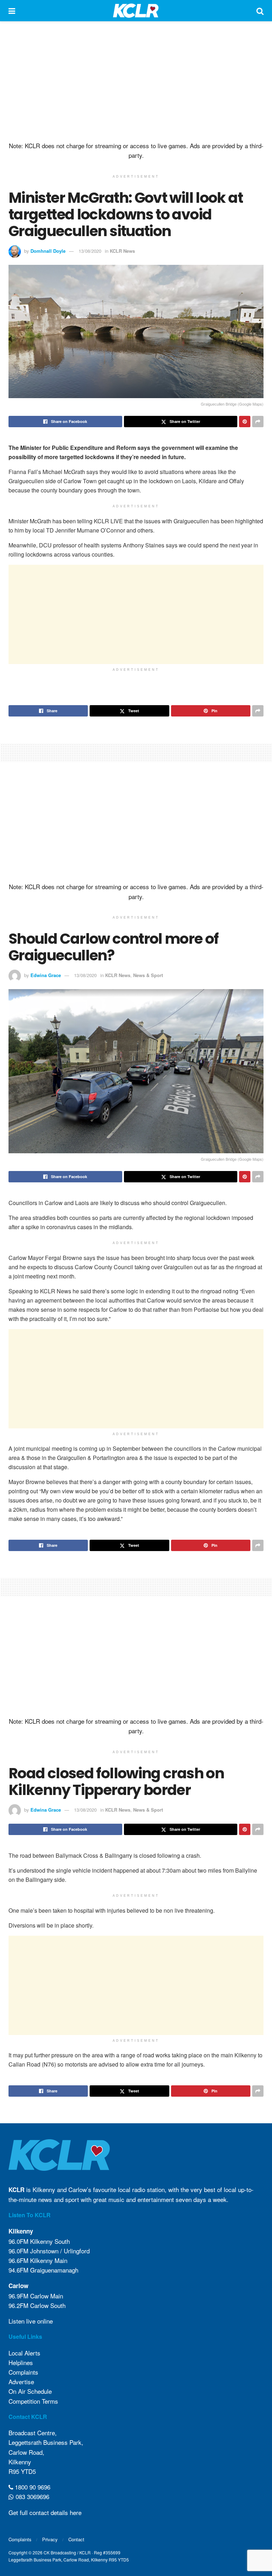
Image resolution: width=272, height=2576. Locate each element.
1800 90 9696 (32, 2487)
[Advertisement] (136, 82)
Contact (76, 2539)
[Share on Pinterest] (245, 422)
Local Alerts (24, 2353)
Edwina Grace (46, 975)
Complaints (23, 2372)
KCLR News (122, 251)
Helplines (21, 2362)
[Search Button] (260, 11)
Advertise (21, 2382)
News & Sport (148, 975)
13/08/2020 (90, 251)
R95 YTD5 (22, 2471)
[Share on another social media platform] (258, 422)
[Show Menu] (12, 11)
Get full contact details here (45, 2512)
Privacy (50, 2539)
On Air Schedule (30, 2391)
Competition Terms (33, 2401)
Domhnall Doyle (48, 251)
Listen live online (31, 2321)
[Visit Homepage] (136, 11)
